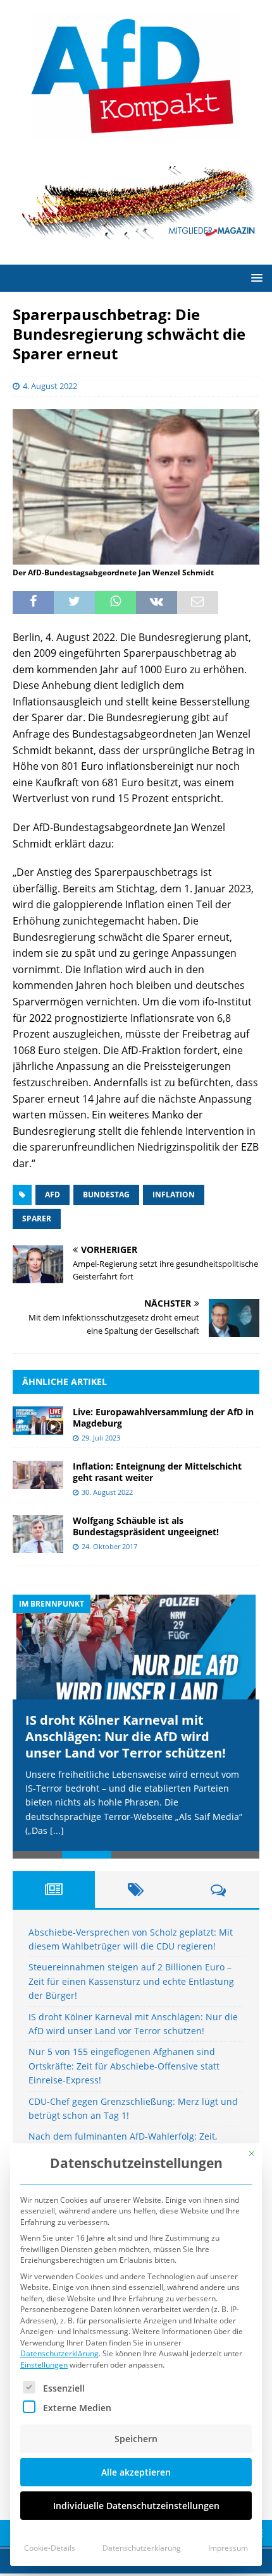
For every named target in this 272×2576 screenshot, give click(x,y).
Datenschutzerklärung (59, 2353)
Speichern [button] (136, 2439)
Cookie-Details (50, 2548)
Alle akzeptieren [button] (136, 2472)
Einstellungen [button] (44, 2365)
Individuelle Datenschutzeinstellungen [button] (136, 2506)
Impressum (228, 2548)
